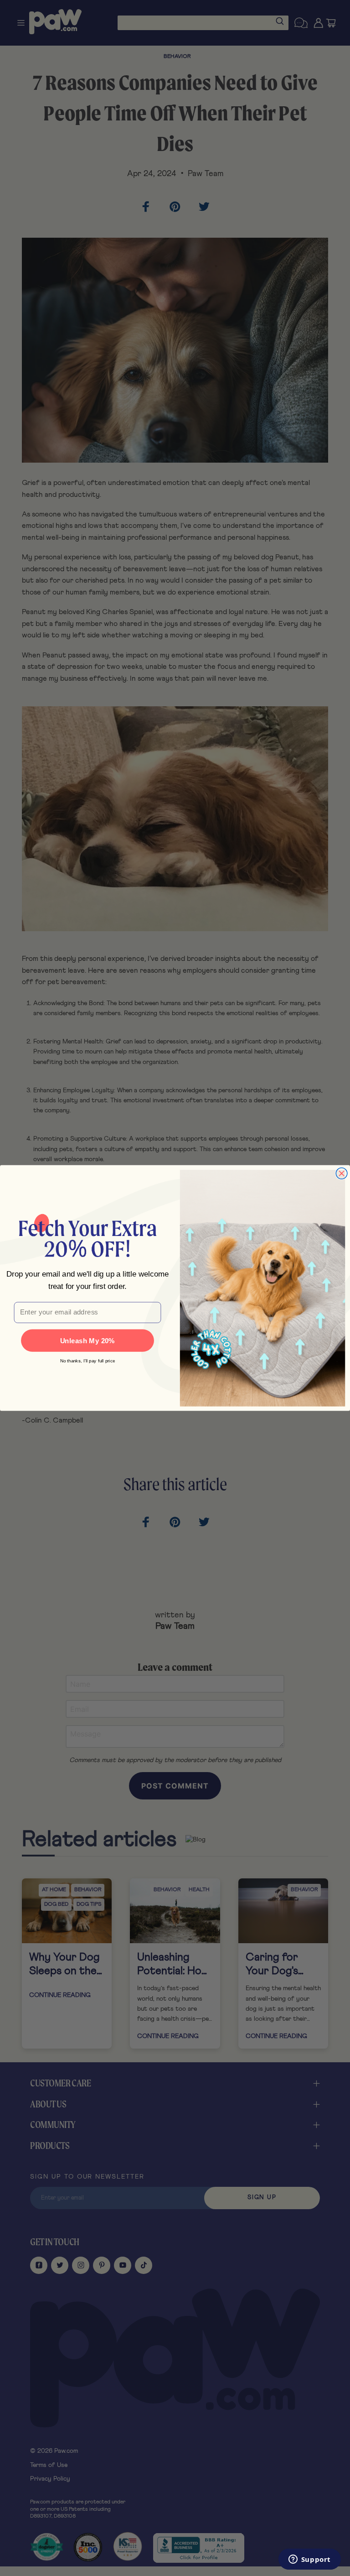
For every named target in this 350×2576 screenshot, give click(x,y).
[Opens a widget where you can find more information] (309, 2560)
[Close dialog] (342, 1174)
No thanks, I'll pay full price (88, 1361)
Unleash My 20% (88, 1341)
